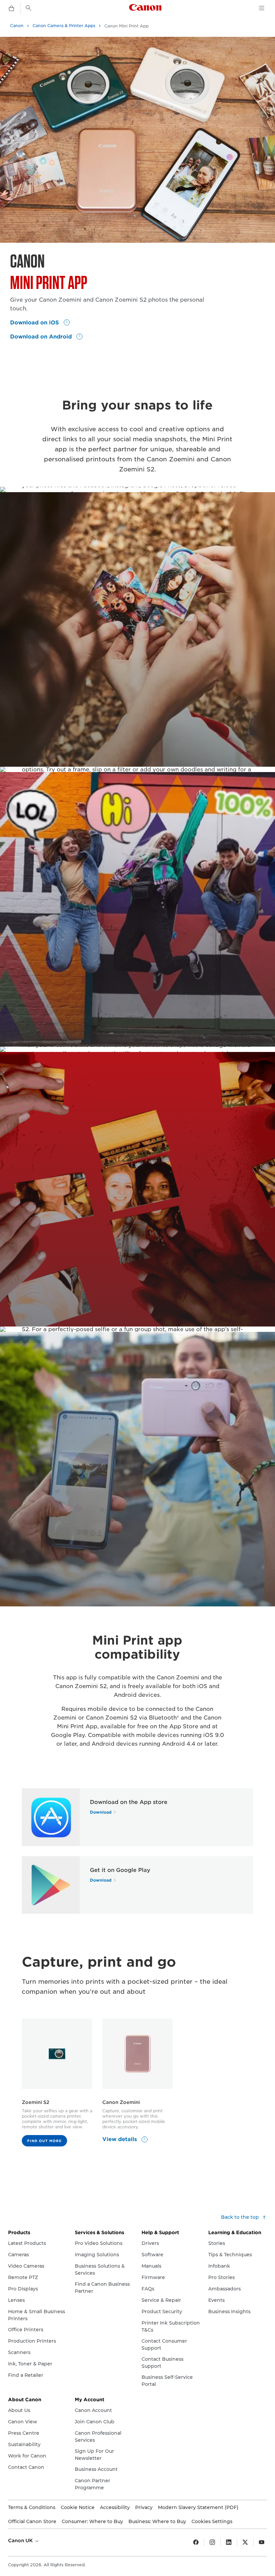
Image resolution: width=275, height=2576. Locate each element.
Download (101, 1812)
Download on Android (42, 337)
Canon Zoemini (121, 2102)
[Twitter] (245, 2543)
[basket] (11, 9)
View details (120, 2139)
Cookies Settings (212, 2521)
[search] (29, 8)
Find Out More (44, 2141)
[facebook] (196, 2543)
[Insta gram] (212, 2543)
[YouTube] (262, 2543)
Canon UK (21, 2541)
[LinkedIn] (229, 2543)
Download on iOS (35, 323)
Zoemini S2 (36, 2102)
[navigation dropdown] (262, 8)
